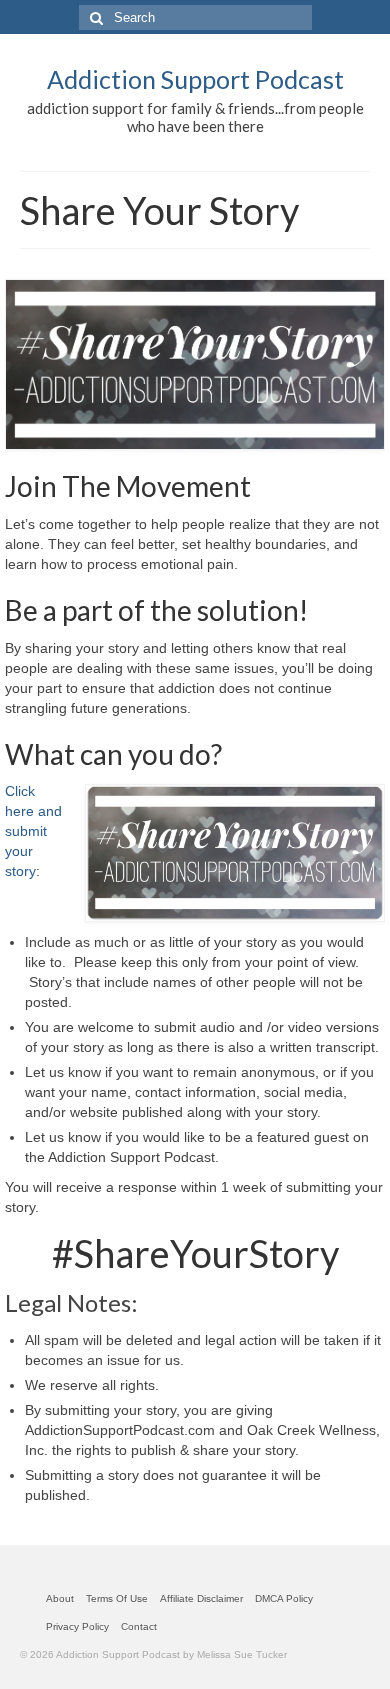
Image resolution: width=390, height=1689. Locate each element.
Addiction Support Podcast (195, 79)
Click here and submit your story (33, 831)
